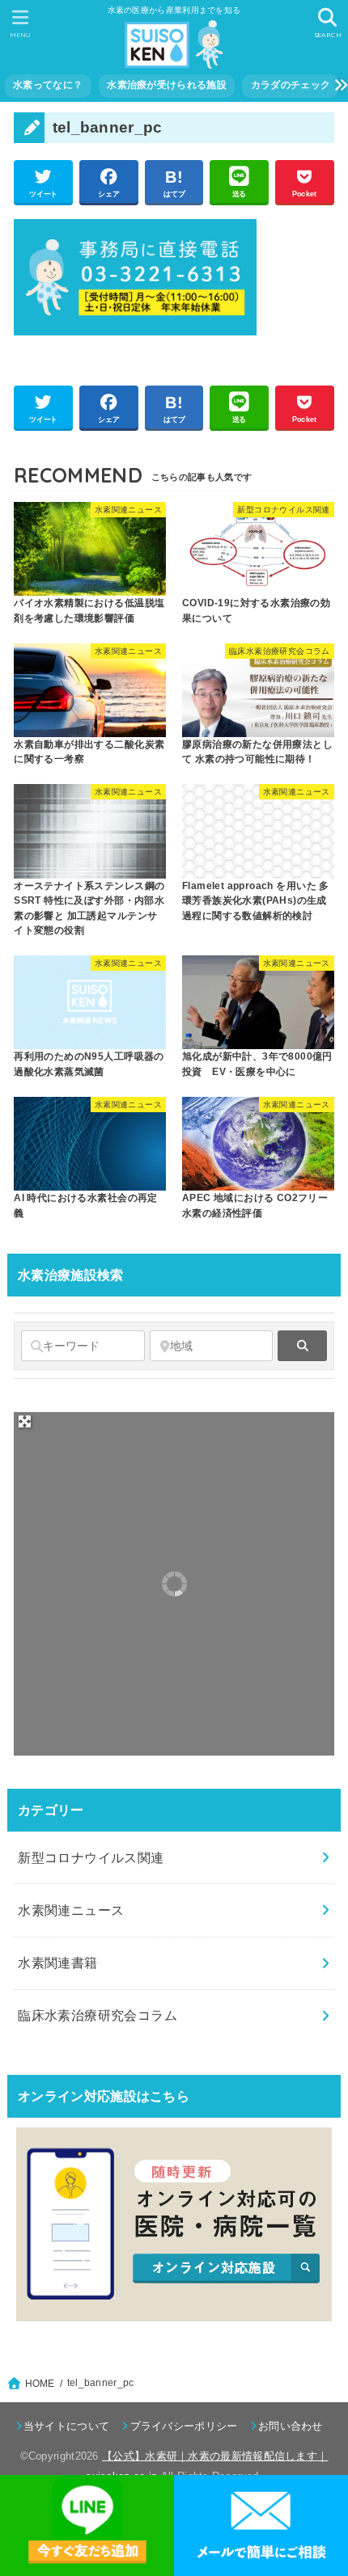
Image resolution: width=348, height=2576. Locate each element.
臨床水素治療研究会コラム (98, 2015)
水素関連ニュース (71, 1910)
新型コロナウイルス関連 (91, 1857)
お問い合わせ (291, 2426)
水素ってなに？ (48, 85)
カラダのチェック (291, 85)
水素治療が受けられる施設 (167, 85)
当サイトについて (66, 2426)
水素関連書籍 (57, 1963)
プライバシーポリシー (184, 2426)
